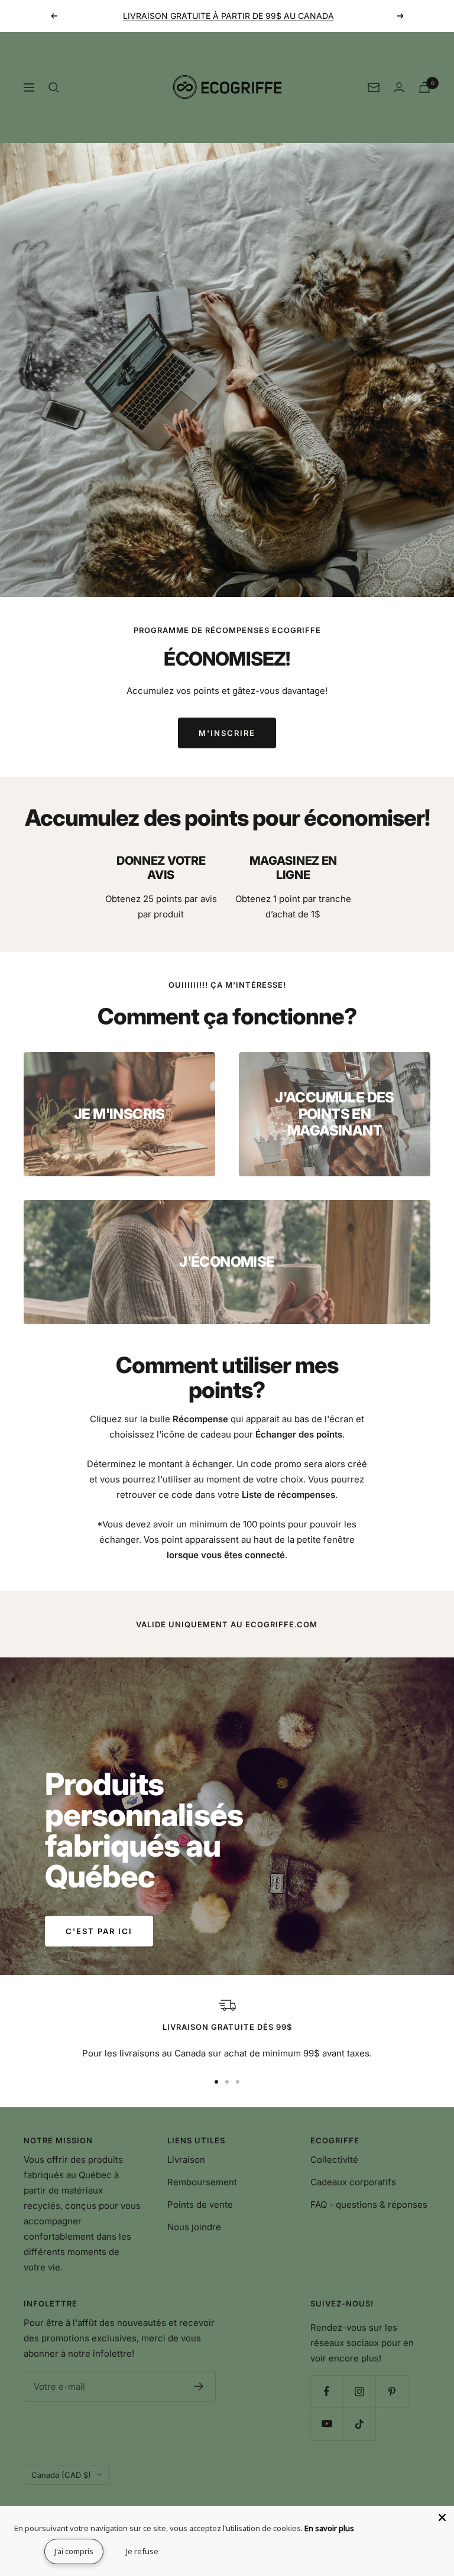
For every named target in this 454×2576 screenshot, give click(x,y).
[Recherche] (54, 87)
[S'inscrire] (199, 2386)
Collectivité (334, 2160)
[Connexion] (399, 87)
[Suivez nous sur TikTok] (359, 2424)
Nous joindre (194, 2227)
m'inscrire (227, 733)
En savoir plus (329, 2528)
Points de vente (200, 2204)
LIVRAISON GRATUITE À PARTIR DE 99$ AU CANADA (228, 16)
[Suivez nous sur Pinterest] (392, 2391)
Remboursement (202, 2182)
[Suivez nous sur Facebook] (327, 2391)
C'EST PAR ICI (99, 1931)
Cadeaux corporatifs (353, 2182)
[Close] (442, 2517)
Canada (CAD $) (61, 2475)
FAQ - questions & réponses (369, 2204)
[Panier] (424, 87)
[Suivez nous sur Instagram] (359, 2391)
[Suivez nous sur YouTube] (327, 2424)
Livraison (186, 2160)
